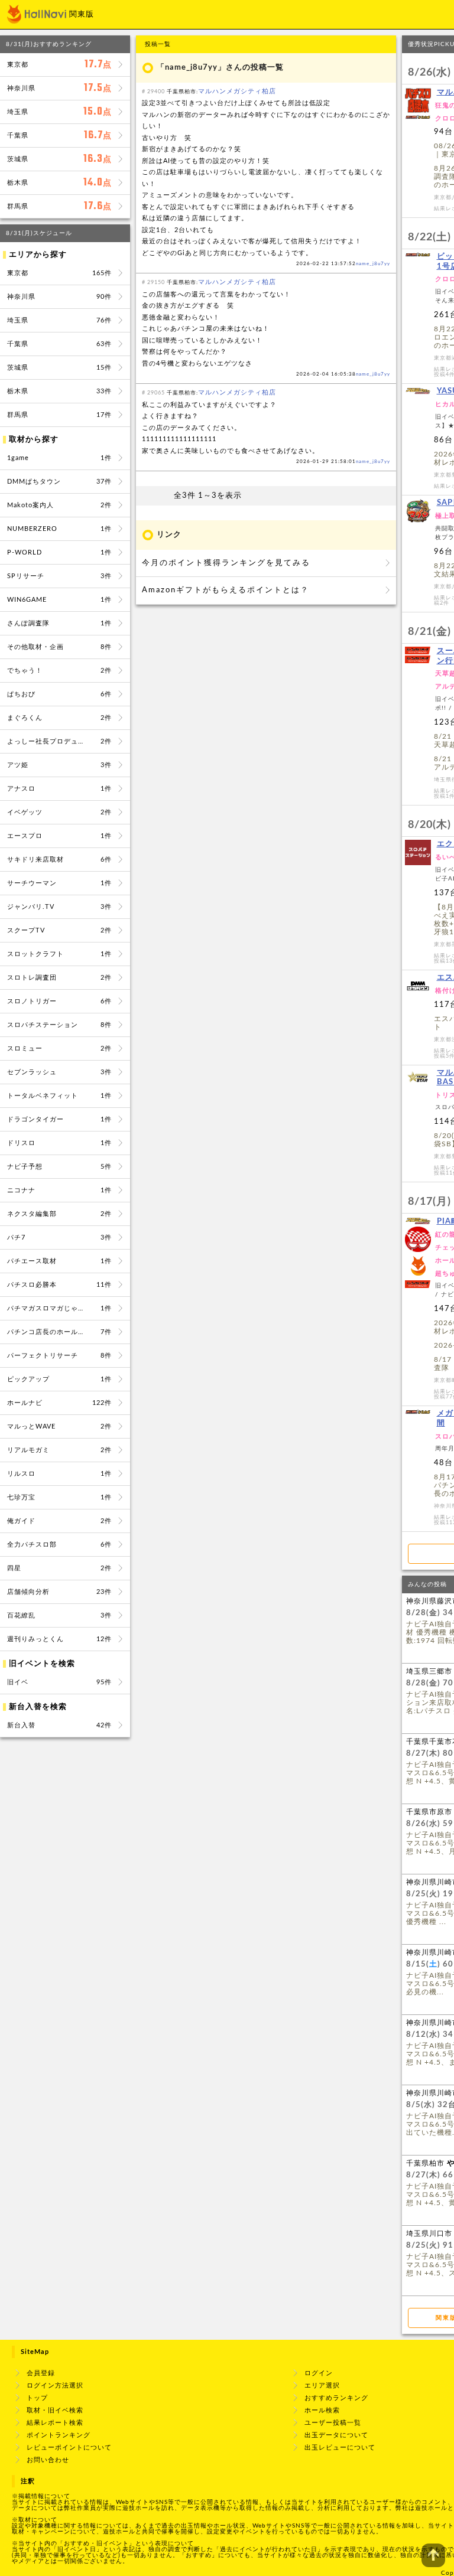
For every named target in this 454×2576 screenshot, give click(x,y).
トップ (37, 2398)
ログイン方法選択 (55, 2386)
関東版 (82, 14)
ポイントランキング (59, 2435)
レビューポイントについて (69, 2448)
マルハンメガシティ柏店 (237, 91)
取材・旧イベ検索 (55, 2410)
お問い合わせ (48, 2460)
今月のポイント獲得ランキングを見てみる (226, 563)
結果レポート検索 (55, 2423)
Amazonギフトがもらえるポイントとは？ (226, 590)
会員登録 (41, 2373)
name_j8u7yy (373, 264)
